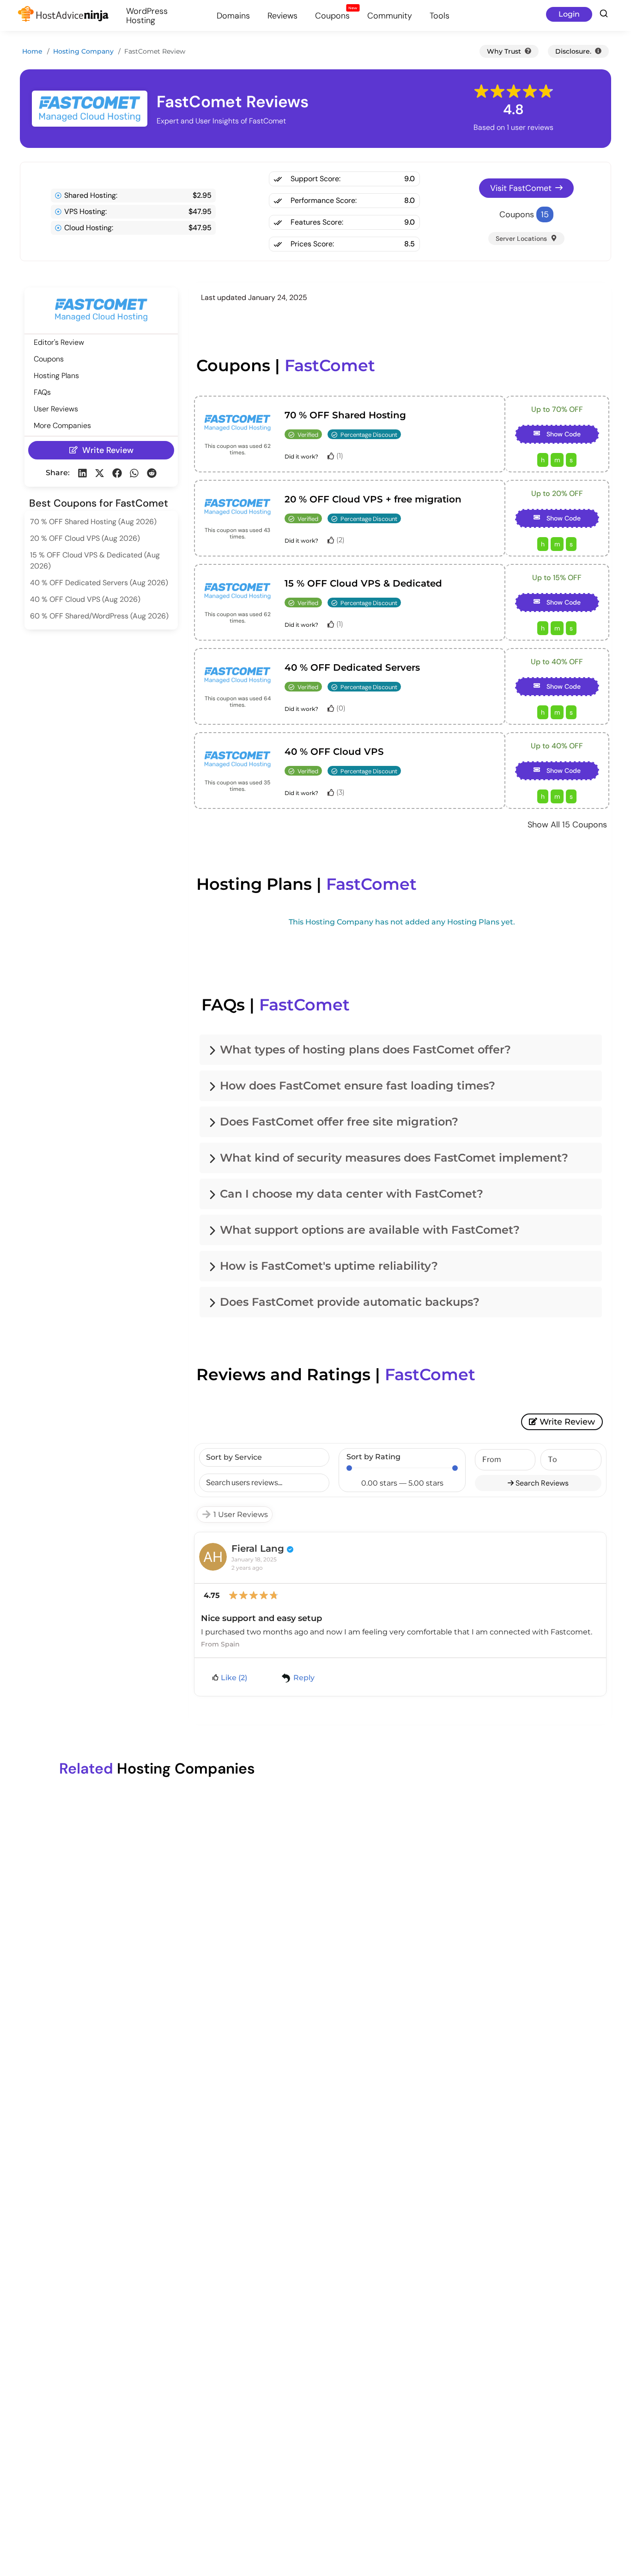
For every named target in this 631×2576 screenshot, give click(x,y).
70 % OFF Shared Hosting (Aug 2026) (93, 522)
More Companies (62, 425)
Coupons (336, 15)
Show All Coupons (567, 825)
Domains (233, 16)
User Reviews (56, 409)
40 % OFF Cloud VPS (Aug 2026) (85, 599)
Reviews (282, 16)
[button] (82, 473)
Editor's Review (59, 342)
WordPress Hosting (147, 16)
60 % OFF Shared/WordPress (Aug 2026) (99, 616)
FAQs (42, 392)
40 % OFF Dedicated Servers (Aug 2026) (99, 583)
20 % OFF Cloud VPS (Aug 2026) (85, 538)
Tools (440, 16)
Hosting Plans (56, 376)
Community (390, 16)
